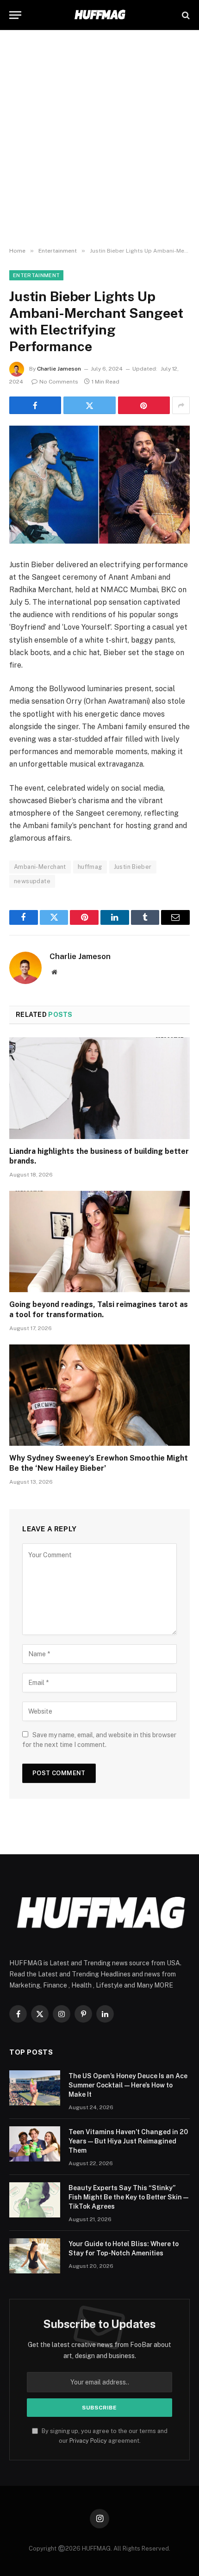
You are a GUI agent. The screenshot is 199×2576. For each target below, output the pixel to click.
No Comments (59, 382)
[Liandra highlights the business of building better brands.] (99, 1088)
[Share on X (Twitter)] (89, 405)
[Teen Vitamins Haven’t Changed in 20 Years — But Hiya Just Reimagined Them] (35, 2144)
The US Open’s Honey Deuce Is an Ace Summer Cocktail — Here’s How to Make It (128, 2085)
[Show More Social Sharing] (181, 405)
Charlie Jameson (59, 369)
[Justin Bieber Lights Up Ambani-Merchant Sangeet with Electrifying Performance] (99, 485)
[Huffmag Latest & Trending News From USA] (99, 15)
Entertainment (36, 275)
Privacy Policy (88, 2441)
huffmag (90, 867)
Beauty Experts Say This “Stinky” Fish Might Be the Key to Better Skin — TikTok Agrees (128, 2197)
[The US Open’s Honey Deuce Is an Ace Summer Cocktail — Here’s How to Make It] (35, 2088)
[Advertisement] (99, 139)
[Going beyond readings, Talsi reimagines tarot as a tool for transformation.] (99, 1242)
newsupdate (32, 881)
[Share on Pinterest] (144, 405)
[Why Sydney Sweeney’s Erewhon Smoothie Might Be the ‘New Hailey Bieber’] (99, 1395)
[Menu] (15, 15)
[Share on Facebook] (35, 405)
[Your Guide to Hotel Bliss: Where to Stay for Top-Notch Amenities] (35, 2256)
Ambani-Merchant (40, 867)
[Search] (185, 15)
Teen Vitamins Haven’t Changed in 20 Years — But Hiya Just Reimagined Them (128, 2141)
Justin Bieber (133, 867)
